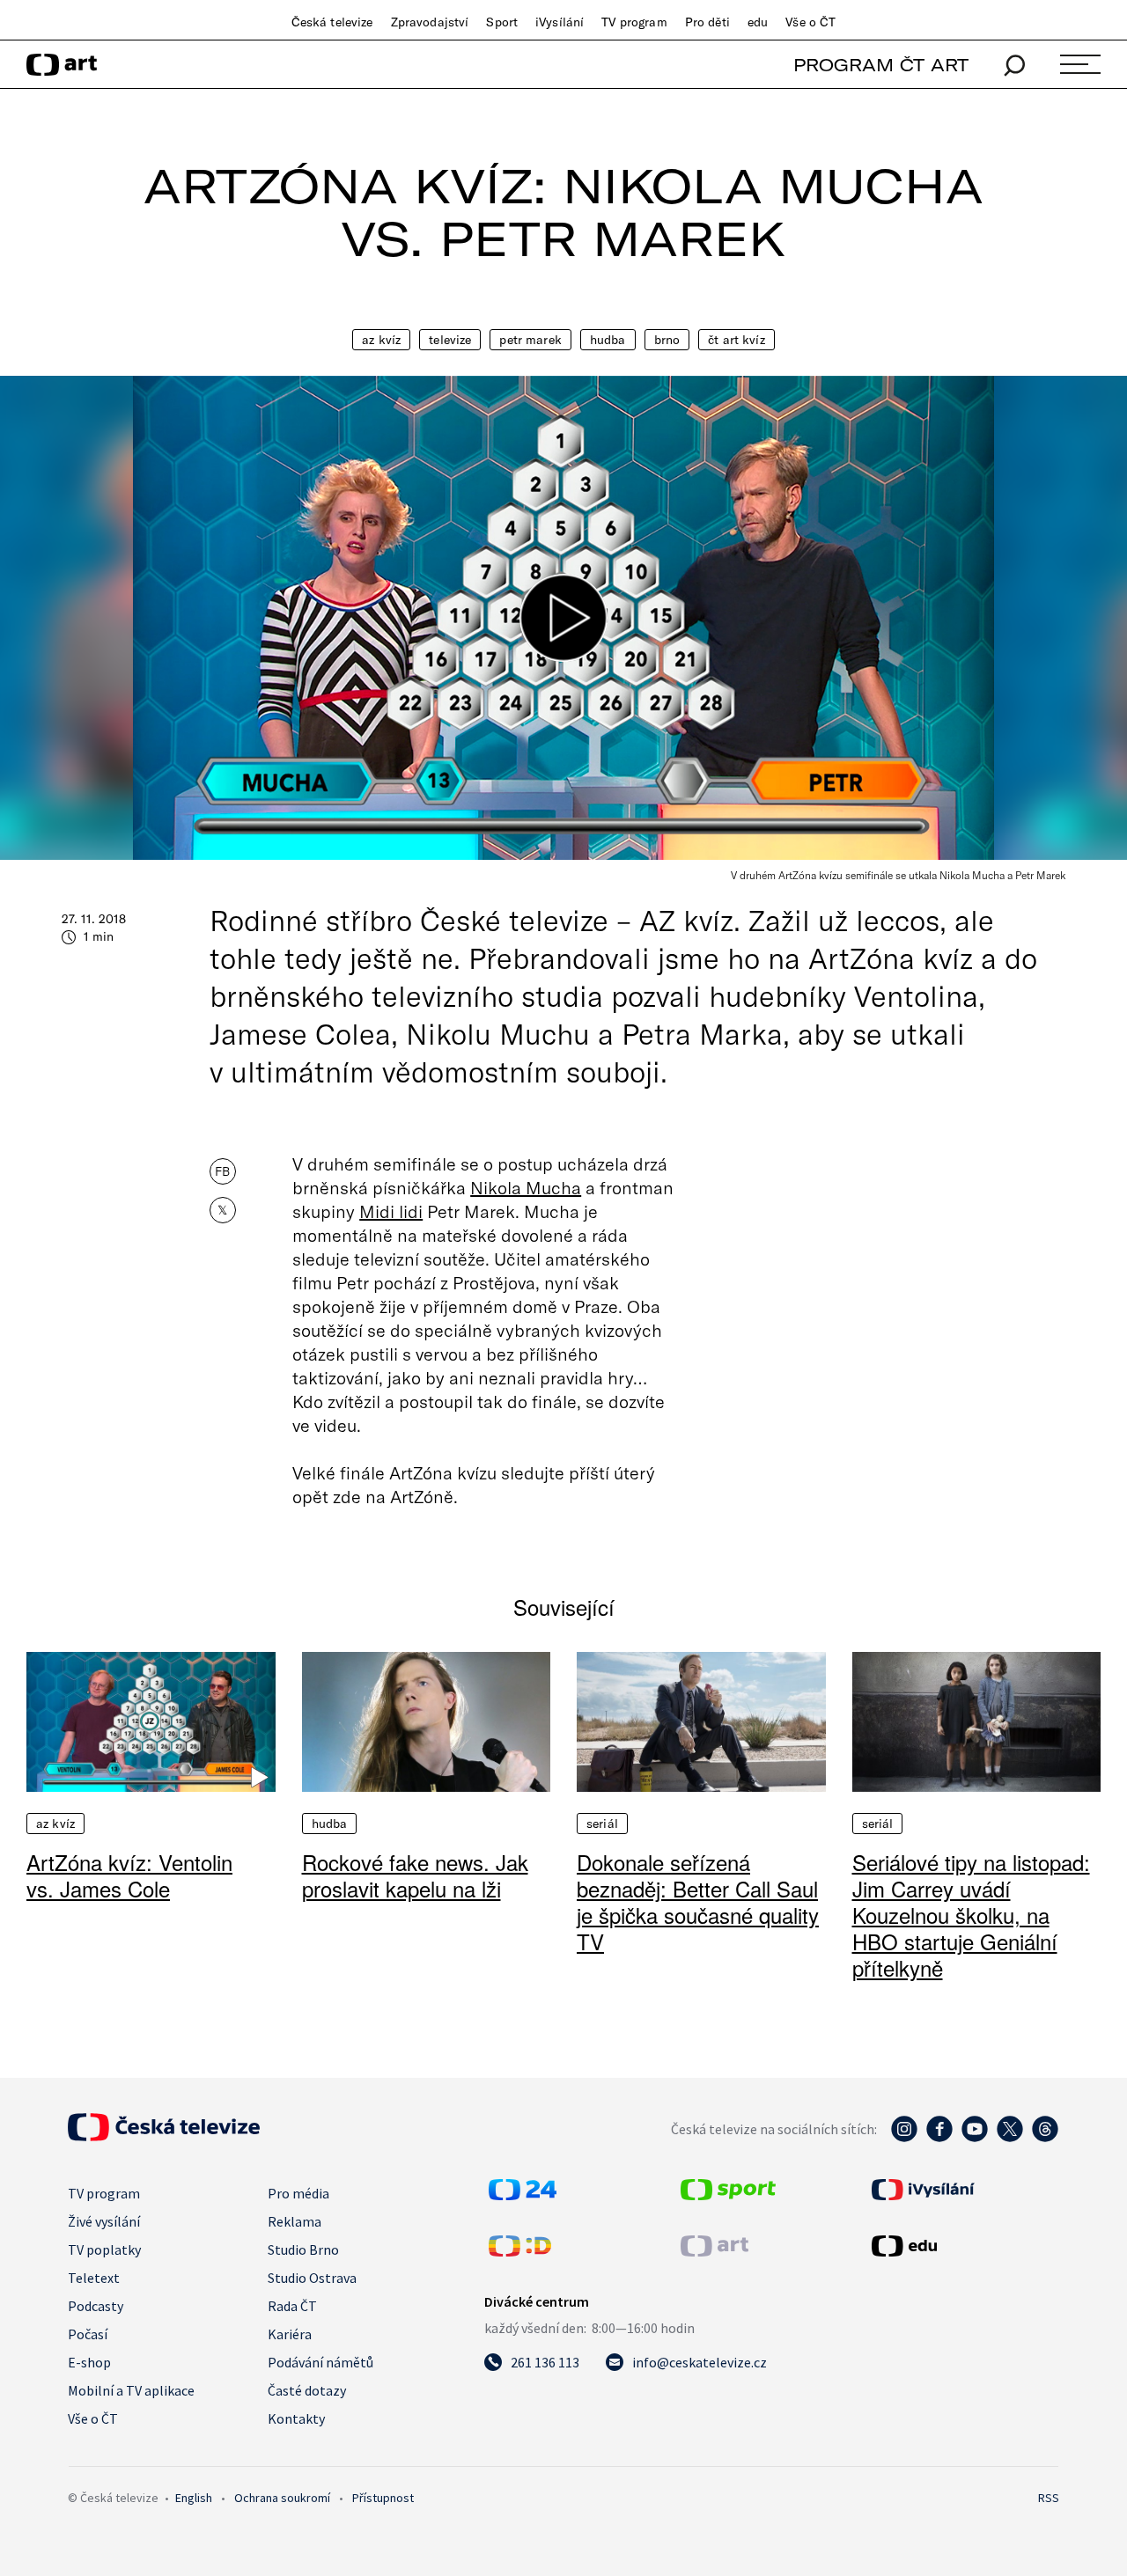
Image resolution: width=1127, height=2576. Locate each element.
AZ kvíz (381, 340)
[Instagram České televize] (904, 2138)
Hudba (608, 340)
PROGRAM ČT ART (881, 65)
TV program (634, 22)
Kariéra (290, 2334)
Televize (450, 340)
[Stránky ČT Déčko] (520, 2251)
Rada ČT (292, 2306)
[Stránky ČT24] (523, 2195)
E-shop (89, 2362)
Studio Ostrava (312, 2278)
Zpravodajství (430, 22)
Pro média (298, 2193)
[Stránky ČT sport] (728, 2195)
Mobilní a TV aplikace (131, 2390)
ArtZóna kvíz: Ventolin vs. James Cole (129, 1875)
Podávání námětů (320, 2362)
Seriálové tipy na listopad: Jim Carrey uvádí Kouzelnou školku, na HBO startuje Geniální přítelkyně (971, 1915)
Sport (502, 22)
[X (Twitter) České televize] (1010, 2138)
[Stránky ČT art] (715, 2251)
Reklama (295, 2221)
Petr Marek (530, 340)
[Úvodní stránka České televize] (164, 2136)
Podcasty (96, 2306)
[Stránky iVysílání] (963, 2190)
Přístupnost (383, 2498)
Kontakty (296, 2418)
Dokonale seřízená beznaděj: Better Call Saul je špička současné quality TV (698, 1901)
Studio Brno (303, 2249)
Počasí (88, 2334)
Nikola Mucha (526, 1187)
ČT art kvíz (737, 340)
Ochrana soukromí (282, 2498)
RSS (1049, 2498)
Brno (667, 340)
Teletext (94, 2278)
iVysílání (560, 22)
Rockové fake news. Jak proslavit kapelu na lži (415, 1875)
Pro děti (707, 22)
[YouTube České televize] (975, 2138)
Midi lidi (391, 1211)
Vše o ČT (810, 22)
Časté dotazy (307, 2390)
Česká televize (332, 22)
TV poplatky (104, 2249)
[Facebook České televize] (939, 2138)
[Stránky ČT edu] (963, 2246)
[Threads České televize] (1045, 2138)
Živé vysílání (104, 2221)
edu (758, 22)
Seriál (602, 1824)
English (194, 2498)
